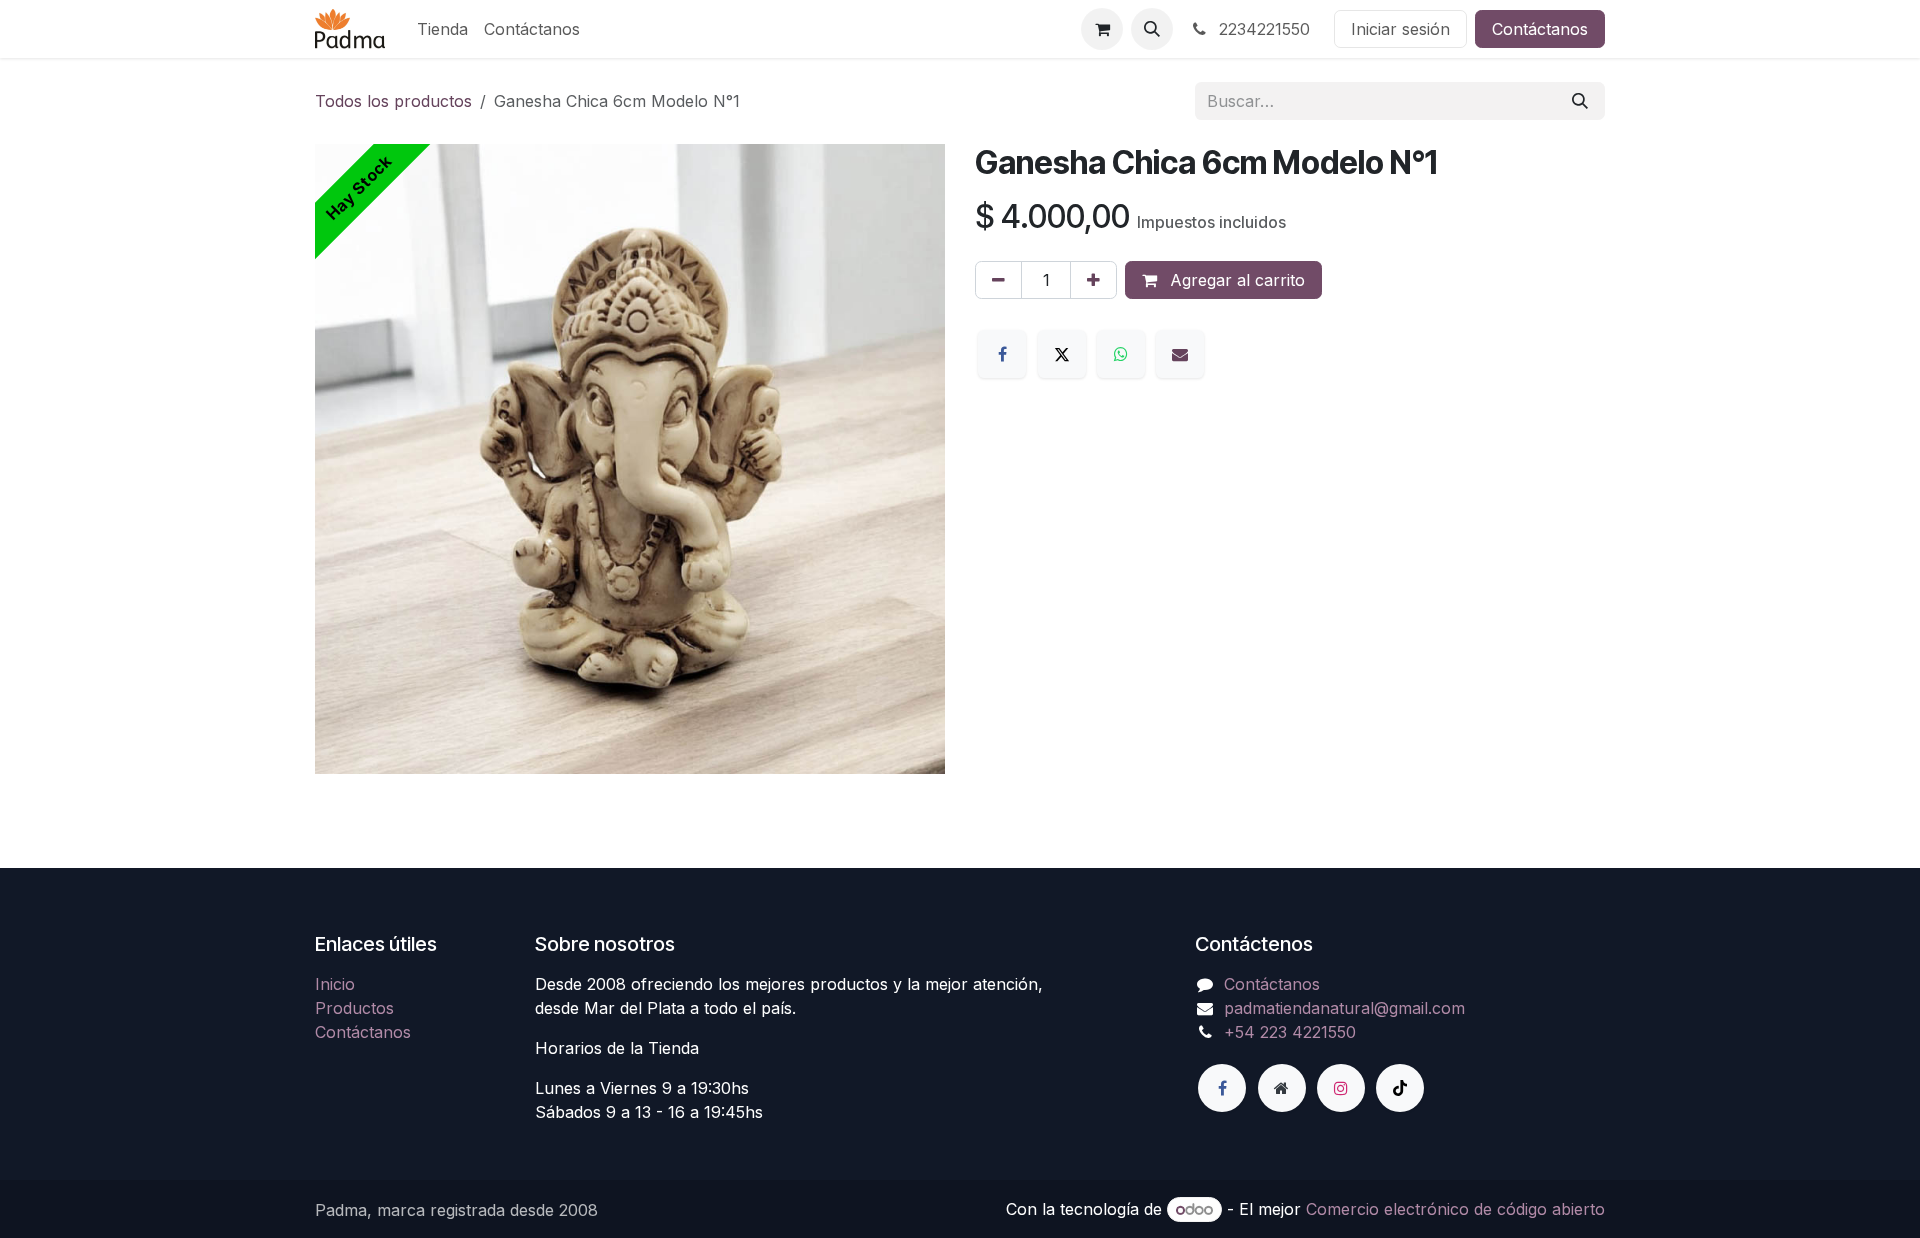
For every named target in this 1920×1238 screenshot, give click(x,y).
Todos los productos (393, 101)
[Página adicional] (1282, 1088)
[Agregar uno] (1093, 280)
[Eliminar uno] (998, 280)
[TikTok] (1400, 1088)
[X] (1062, 354)
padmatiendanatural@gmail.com (1344, 1008)
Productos (354, 1008)
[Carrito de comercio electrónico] (1102, 29)
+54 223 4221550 (1290, 1032)
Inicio (335, 984)
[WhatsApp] (1121, 354)
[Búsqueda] (1580, 101)
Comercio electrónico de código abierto (1455, 1209)
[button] (1152, 29)
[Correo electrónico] (1180, 354)
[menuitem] (442, 29)
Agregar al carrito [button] (1235, 280)
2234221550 (1262, 29)
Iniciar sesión (1400, 29)
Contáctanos (1540, 29)
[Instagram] (1341, 1088)
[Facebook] (1002, 354)
